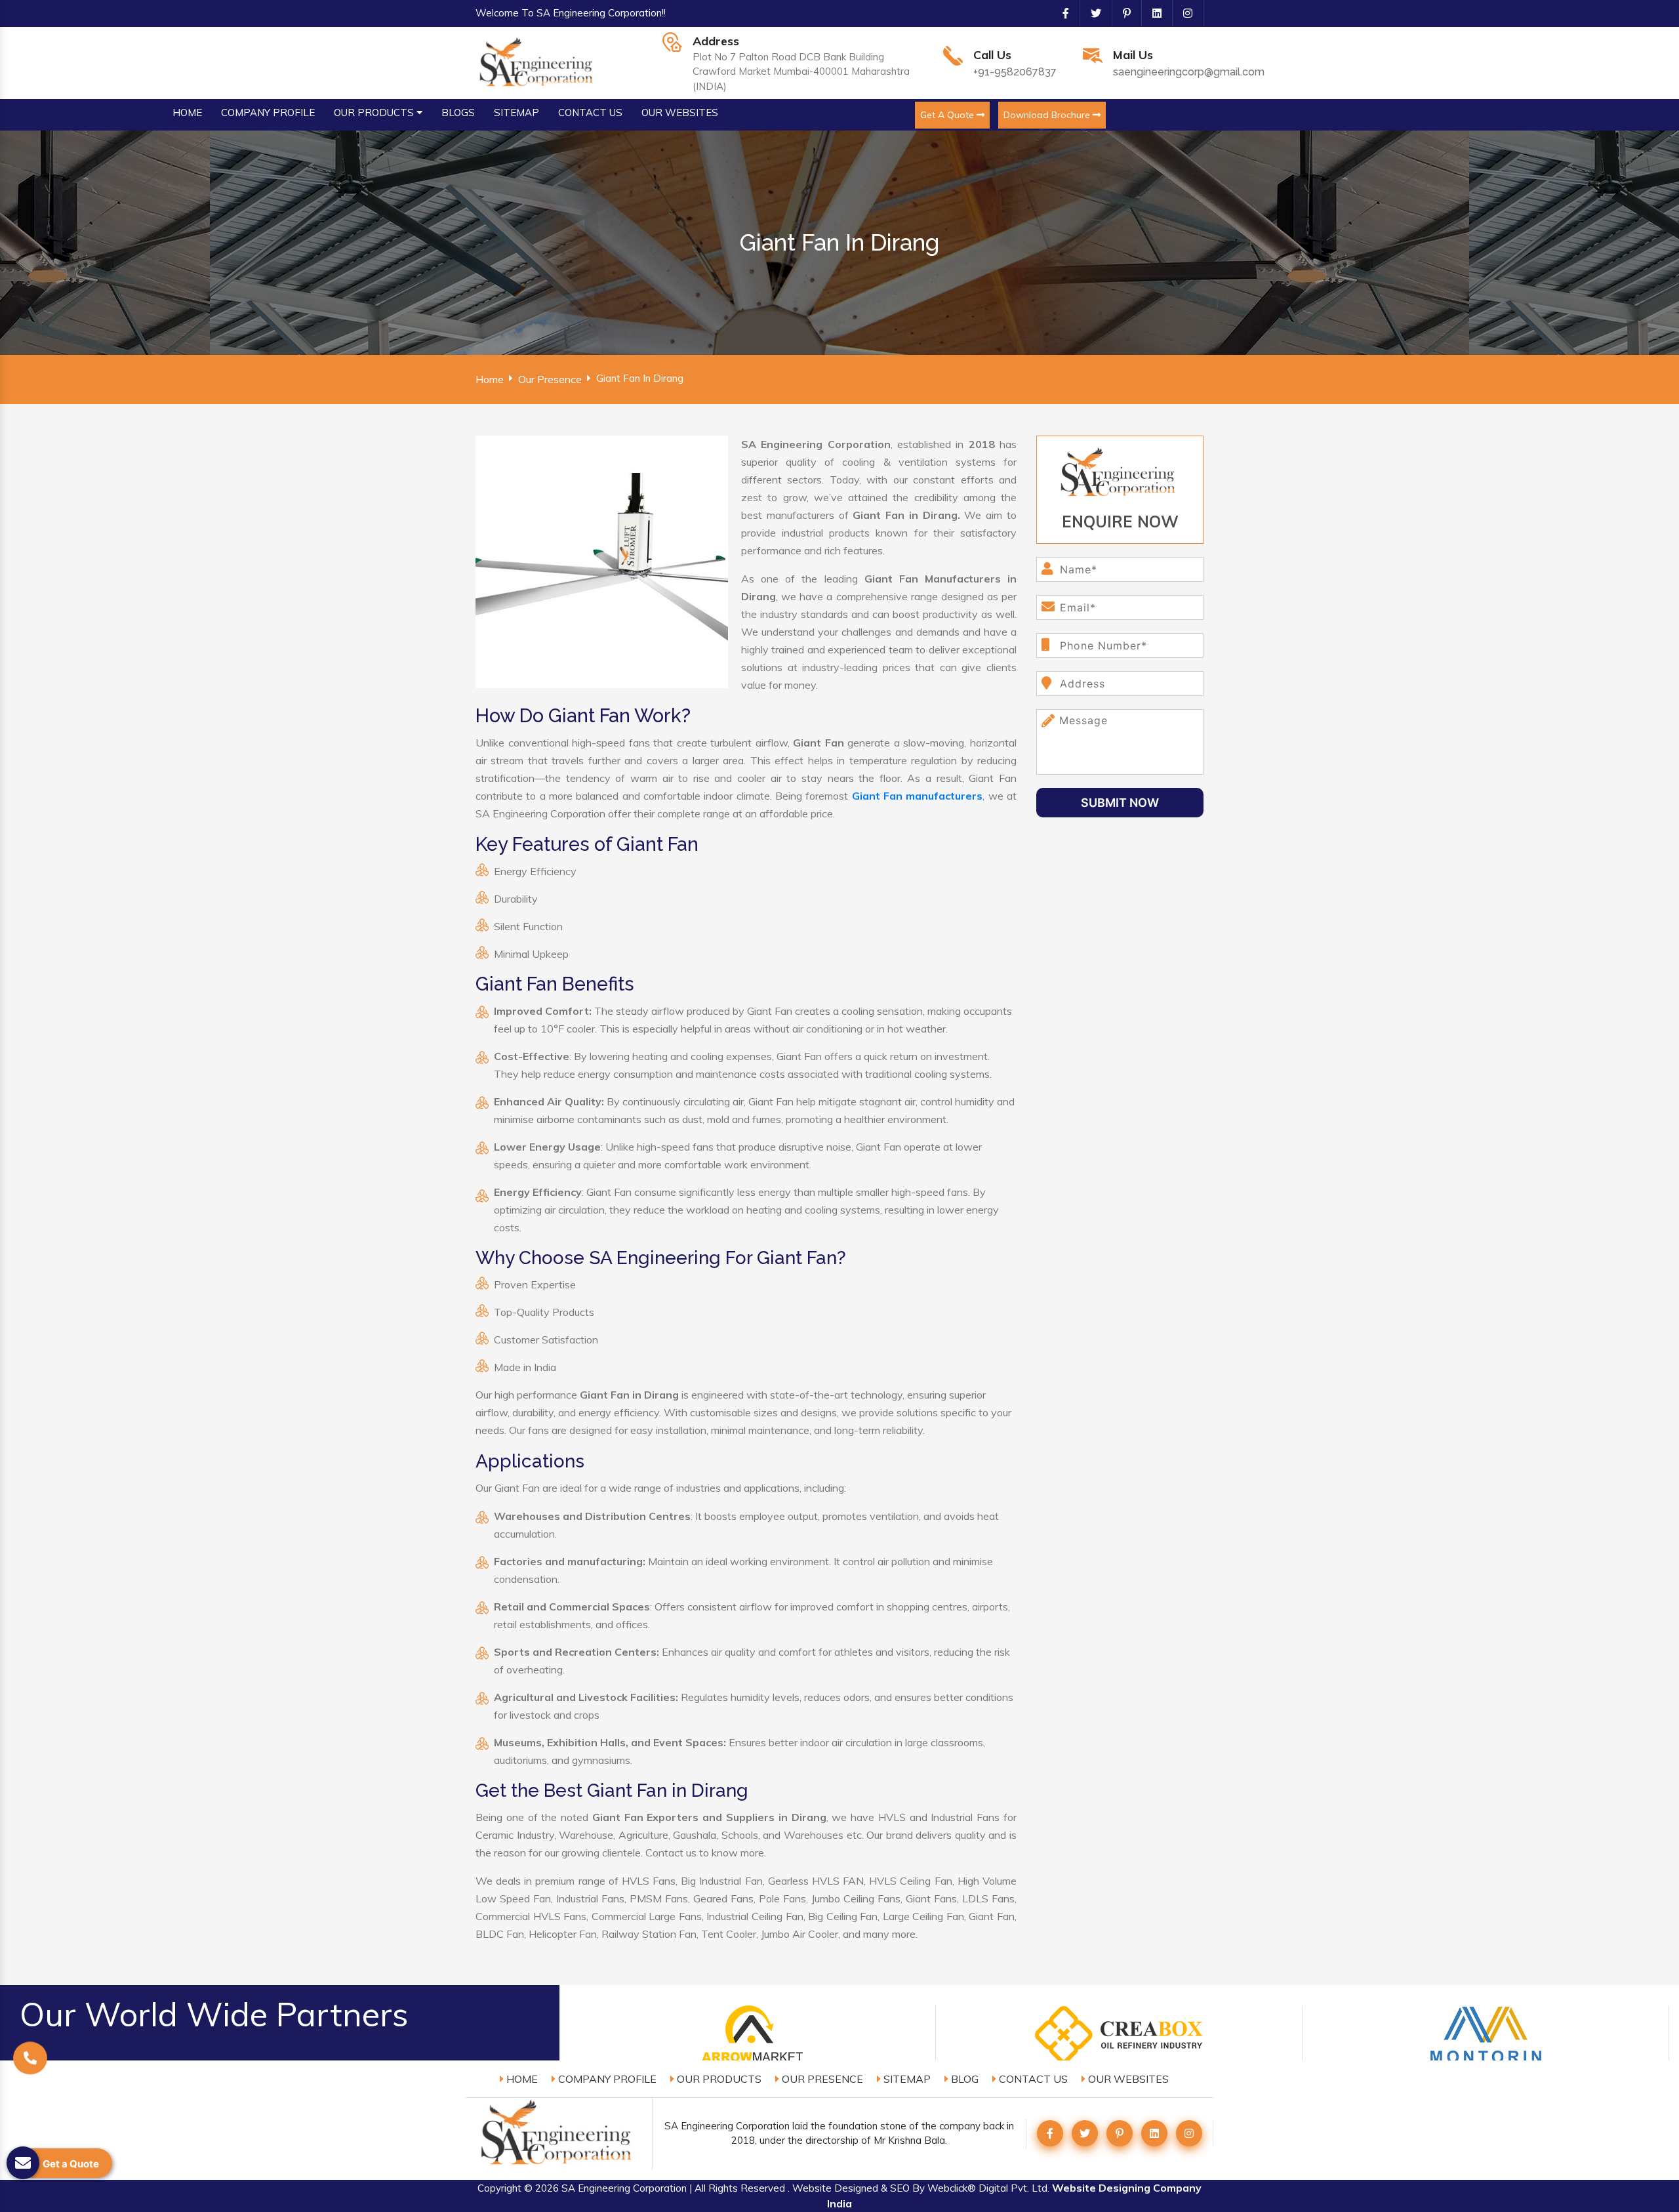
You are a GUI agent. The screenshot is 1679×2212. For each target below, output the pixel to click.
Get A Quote (948, 115)
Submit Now (1120, 803)
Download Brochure (1048, 115)
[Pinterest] (1122, 13)
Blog (963, 2079)
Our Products (718, 2079)
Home (490, 379)
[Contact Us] (30, 2061)
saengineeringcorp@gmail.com (1189, 72)
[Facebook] (1061, 13)
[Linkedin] (1152, 13)
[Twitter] (1091, 13)
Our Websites (1127, 2079)
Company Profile (606, 2079)
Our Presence (550, 379)
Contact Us (1032, 2079)
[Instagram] (1183, 13)
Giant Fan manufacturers (918, 796)
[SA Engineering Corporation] (538, 62)
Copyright (499, 2188)
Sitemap (906, 2079)
